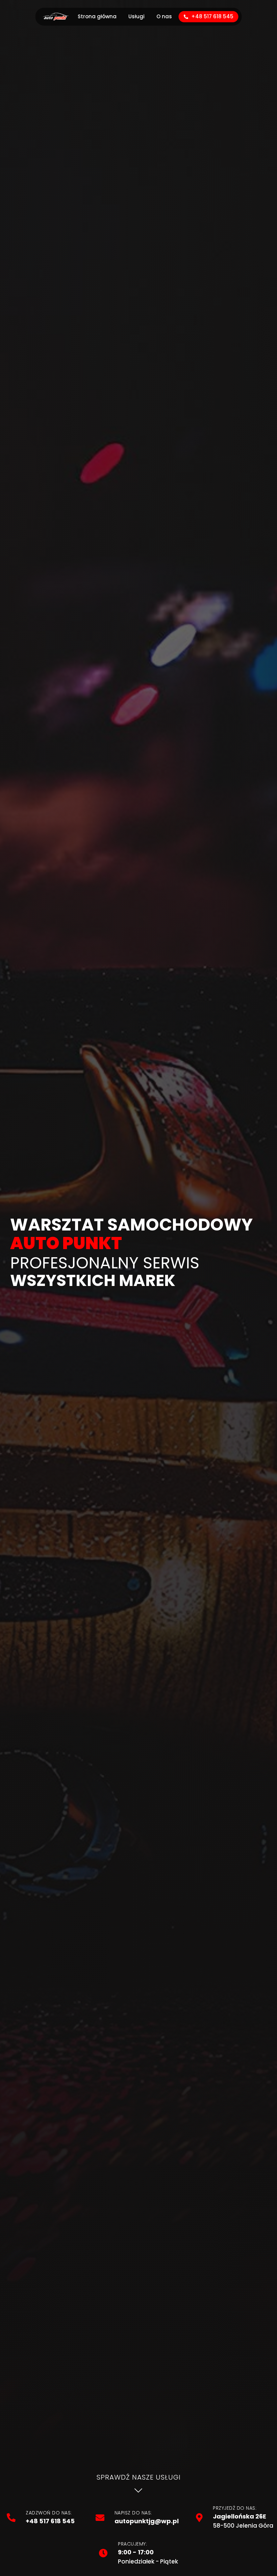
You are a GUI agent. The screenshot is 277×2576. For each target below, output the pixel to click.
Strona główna (97, 16)
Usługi (136, 16)
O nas (164, 16)
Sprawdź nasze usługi (139, 2477)
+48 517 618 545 (212, 16)
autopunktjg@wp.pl (147, 2521)
